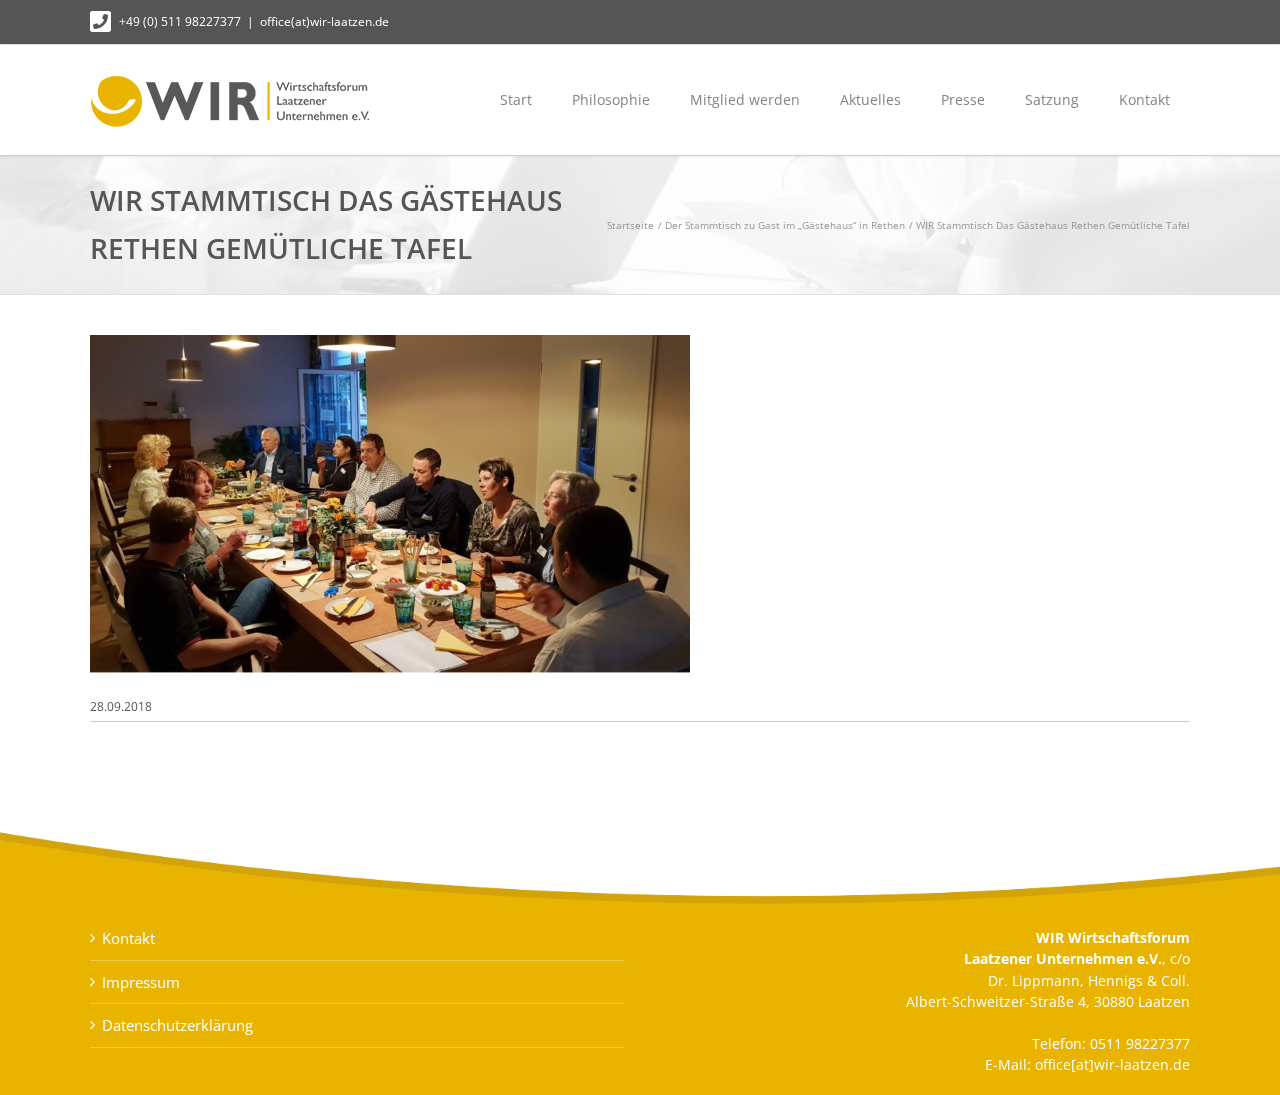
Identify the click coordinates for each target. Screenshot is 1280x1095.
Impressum (141, 982)
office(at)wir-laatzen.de (324, 21)
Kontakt (128, 938)
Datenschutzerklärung (177, 1025)
